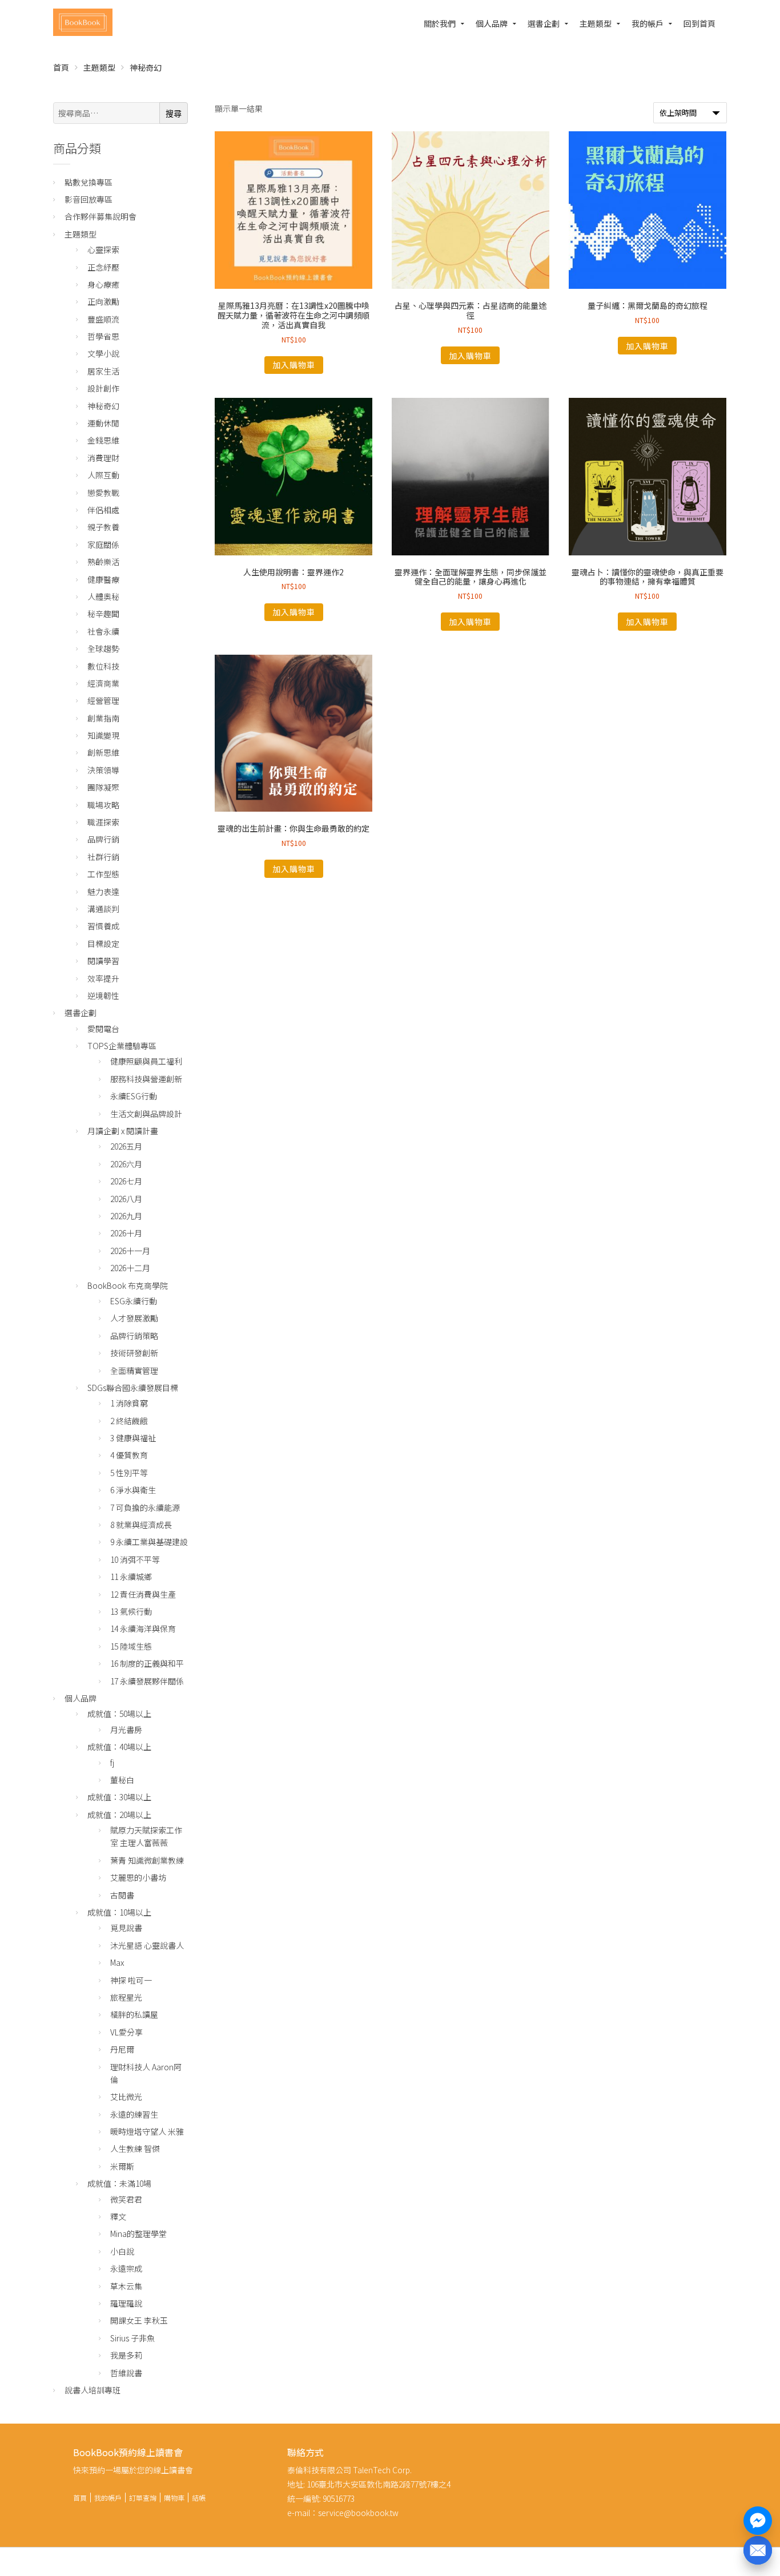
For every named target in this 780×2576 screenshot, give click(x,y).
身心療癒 (103, 284)
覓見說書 (126, 1928)
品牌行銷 (103, 839)
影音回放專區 (89, 199)
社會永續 (103, 631)
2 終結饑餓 (129, 1421)
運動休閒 (103, 423)
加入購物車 (294, 365)
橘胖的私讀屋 (134, 2014)
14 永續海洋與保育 (143, 1628)
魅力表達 (103, 892)
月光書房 (126, 1730)
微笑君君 (126, 2199)
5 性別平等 (129, 1473)
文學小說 (103, 353)
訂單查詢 (143, 2498)
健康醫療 (103, 579)
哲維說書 (126, 2373)
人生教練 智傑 (135, 2148)
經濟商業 (103, 683)
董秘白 (122, 1780)
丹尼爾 (122, 2049)
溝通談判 (103, 909)
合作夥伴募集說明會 (100, 216)
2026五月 (126, 1146)
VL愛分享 (126, 2032)
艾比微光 (126, 2097)
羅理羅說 (126, 2303)
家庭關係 (103, 545)
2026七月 (126, 1181)
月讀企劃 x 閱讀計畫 (123, 1131)
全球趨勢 (103, 648)
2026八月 (126, 1199)
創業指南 (103, 718)
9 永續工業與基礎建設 (149, 1542)
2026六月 (126, 1164)
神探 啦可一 (131, 1980)
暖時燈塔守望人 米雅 (147, 2131)
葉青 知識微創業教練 (147, 1860)
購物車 (174, 2498)
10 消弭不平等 (135, 1559)
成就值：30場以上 (119, 1797)
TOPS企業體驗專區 (122, 1046)
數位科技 (103, 666)
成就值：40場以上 (119, 1747)
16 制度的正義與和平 (147, 1663)
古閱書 (122, 1895)
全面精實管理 (134, 1370)
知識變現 (103, 735)
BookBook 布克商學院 (128, 1285)
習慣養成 (103, 926)
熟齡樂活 (103, 562)
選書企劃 (544, 23)
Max (117, 1962)
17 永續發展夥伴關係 (147, 1681)
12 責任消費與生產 (143, 1594)
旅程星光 (126, 1997)
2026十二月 (130, 1268)
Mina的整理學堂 (138, 2234)
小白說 (122, 2251)
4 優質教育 (129, 1455)
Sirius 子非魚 (132, 2338)
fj (112, 1763)
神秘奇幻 (103, 406)
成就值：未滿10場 (119, 2183)
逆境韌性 (103, 995)
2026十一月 (130, 1251)
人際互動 (103, 475)
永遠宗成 (126, 2268)
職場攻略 (103, 805)
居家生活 (103, 371)
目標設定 (103, 944)
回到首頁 (699, 23)
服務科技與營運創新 (146, 1079)
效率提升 (103, 978)
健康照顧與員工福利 (146, 1061)
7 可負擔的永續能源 (145, 1507)
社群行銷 (103, 857)
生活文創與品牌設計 (146, 1114)
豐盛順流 (103, 319)
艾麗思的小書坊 (138, 1877)
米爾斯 (122, 2166)
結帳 (199, 2498)
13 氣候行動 (131, 1611)
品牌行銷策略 (134, 1336)
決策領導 (103, 770)
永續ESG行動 (134, 1096)
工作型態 (103, 874)
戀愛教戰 (103, 493)
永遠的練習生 (134, 2114)
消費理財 (103, 458)
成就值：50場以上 (119, 1714)
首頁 (61, 67)
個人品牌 (492, 23)
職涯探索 (103, 822)
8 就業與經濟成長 (141, 1525)
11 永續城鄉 (131, 1577)
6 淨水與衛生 (133, 1490)
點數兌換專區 (89, 182)
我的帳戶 (648, 23)
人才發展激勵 (134, 1318)
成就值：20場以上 (119, 1815)
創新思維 (103, 752)
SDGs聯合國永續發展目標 (133, 1388)
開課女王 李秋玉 (139, 2320)
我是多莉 (126, 2355)
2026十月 (126, 1233)
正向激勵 (103, 301)
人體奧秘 (103, 596)
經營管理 (103, 700)
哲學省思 (103, 336)
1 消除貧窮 (129, 1403)
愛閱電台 (103, 1029)
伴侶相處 (103, 510)
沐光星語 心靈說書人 (147, 1945)
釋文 (118, 2216)
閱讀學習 (103, 961)
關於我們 (440, 23)
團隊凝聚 (103, 787)
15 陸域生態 (131, 1646)
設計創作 (103, 388)
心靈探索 (103, 249)
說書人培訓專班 (93, 2390)
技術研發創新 (134, 1353)
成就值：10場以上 (119, 1912)
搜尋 (174, 114)
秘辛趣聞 (103, 614)
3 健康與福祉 (133, 1438)
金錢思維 (103, 440)
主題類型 (596, 23)
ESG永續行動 (134, 1301)
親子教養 (103, 527)
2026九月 (126, 1216)
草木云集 (126, 2286)
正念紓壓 (103, 267)
